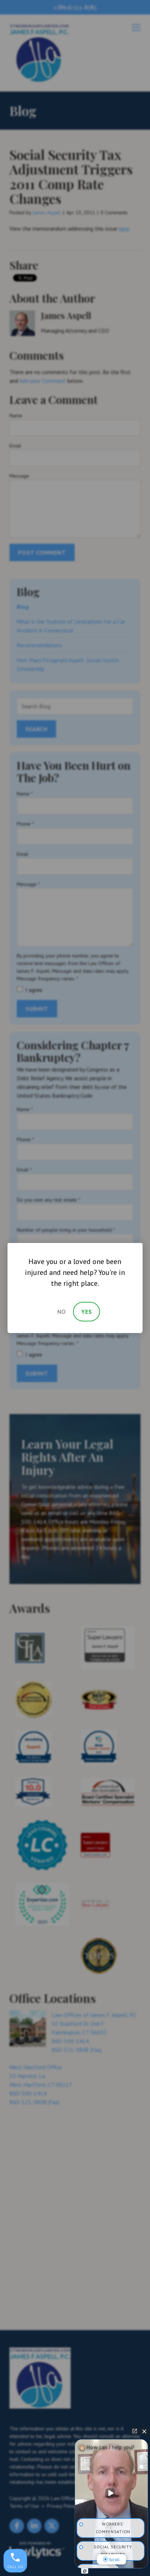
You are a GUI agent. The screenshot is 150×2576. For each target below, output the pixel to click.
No (62, 1312)
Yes (87, 1312)
